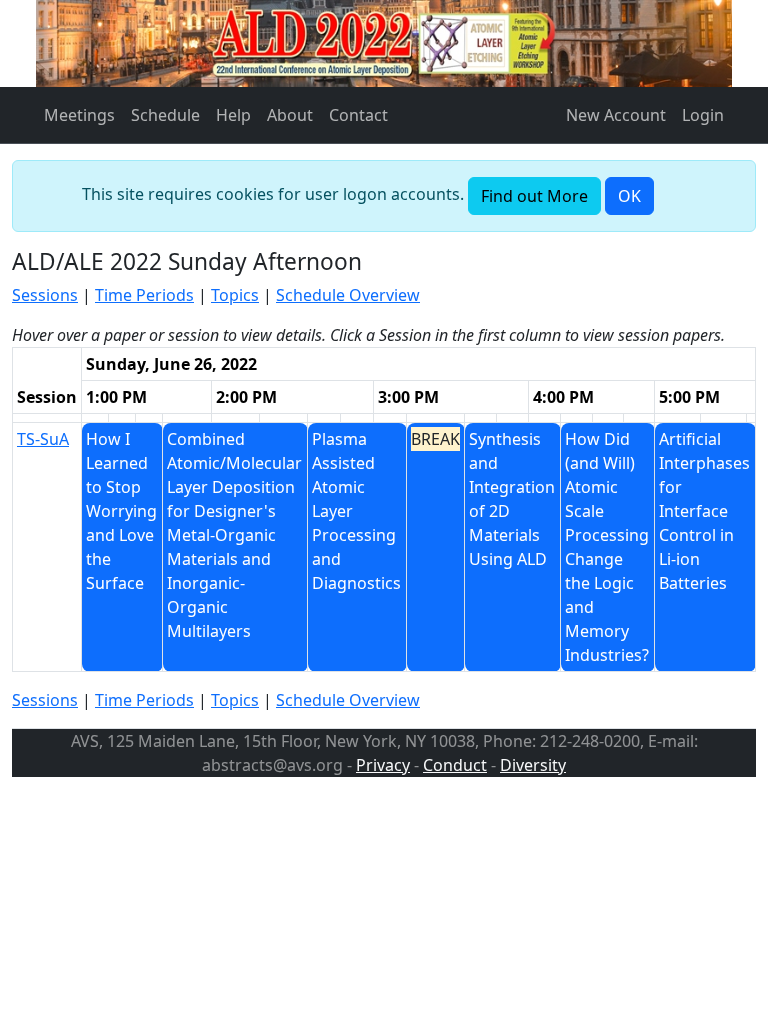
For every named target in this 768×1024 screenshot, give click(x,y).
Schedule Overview (348, 295)
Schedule (165, 115)
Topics (235, 295)
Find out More (534, 196)
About (290, 115)
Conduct (455, 765)
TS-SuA (43, 439)
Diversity (533, 765)
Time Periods (144, 295)
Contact (358, 115)
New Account (616, 115)
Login (703, 115)
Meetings (79, 115)
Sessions (45, 295)
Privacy (383, 765)
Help (233, 115)
